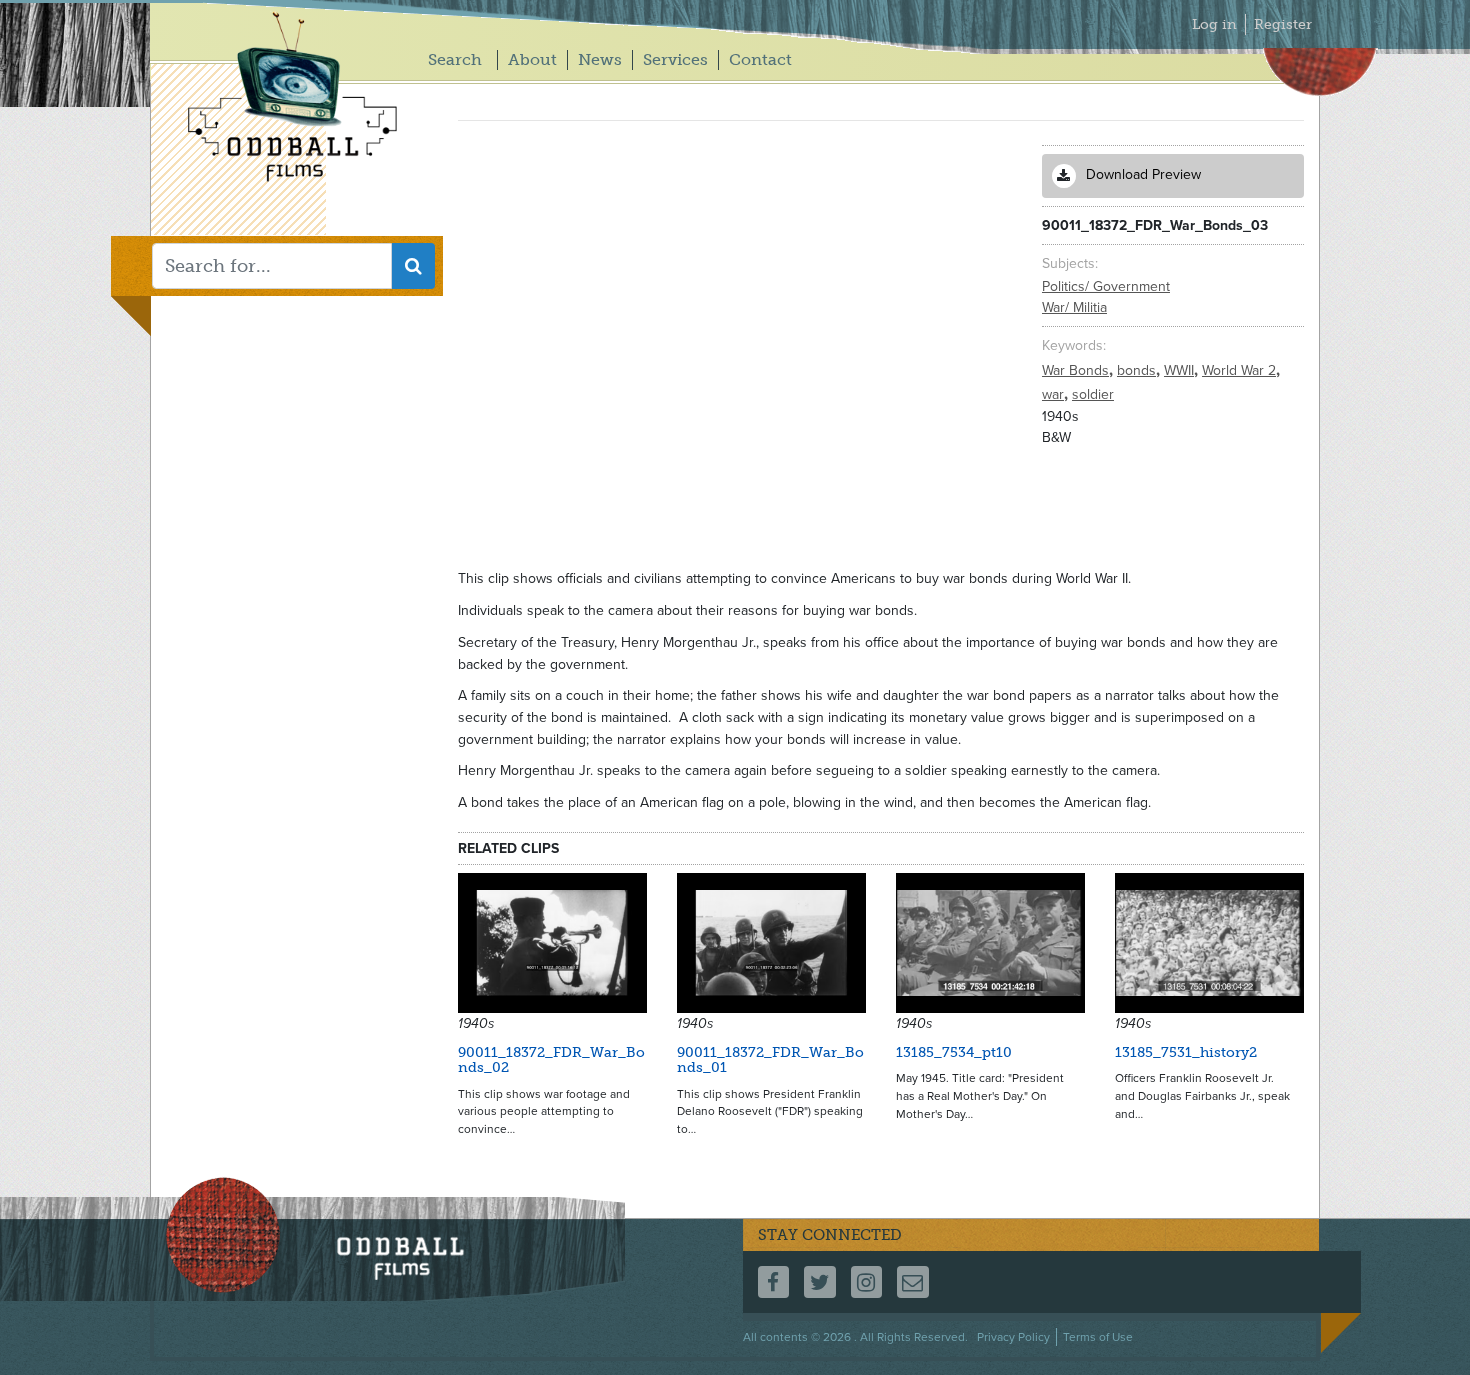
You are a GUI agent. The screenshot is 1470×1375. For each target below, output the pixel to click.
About (532, 59)
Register (1283, 24)
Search (455, 59)
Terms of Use (1098, 1337)
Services (675, 59)
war (1055, 394)
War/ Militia (1074, 307)
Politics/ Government (1106, 286)
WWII (1181, 370)
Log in (1214, 24)
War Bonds (1077, 370)
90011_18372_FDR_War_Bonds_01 (770, 1060)
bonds (1138, 370)
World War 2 (1241, 370)
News (600, 59)
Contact (760, 59)
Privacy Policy (1013, 1337)
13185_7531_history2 (1186, 1052)
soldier (1093, 394)
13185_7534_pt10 (954, 1052)
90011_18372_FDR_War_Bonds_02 (551, 1060)
